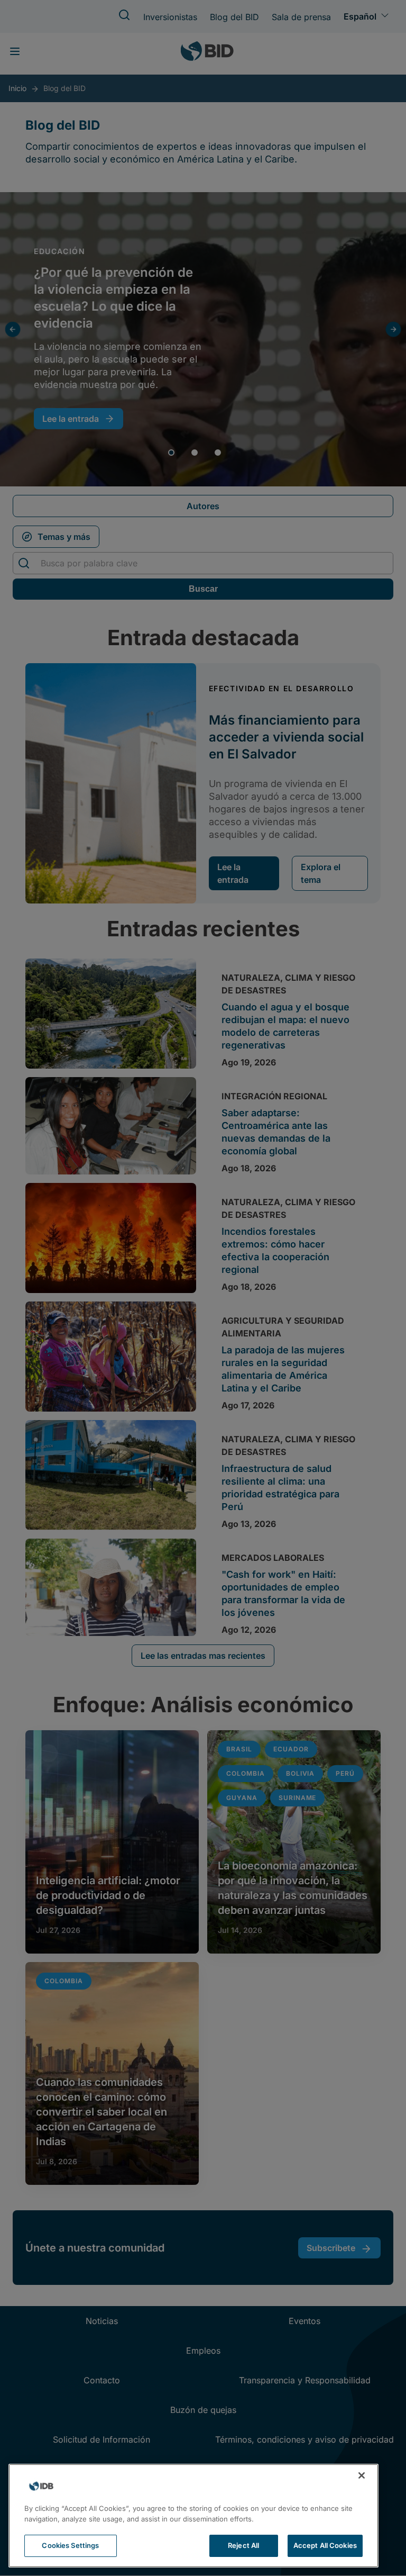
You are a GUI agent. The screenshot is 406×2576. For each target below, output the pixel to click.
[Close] (362, 2475)
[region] (193, 2516)
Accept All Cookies (325, 2545)
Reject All (243, 2545)
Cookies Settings (70, 2545)
